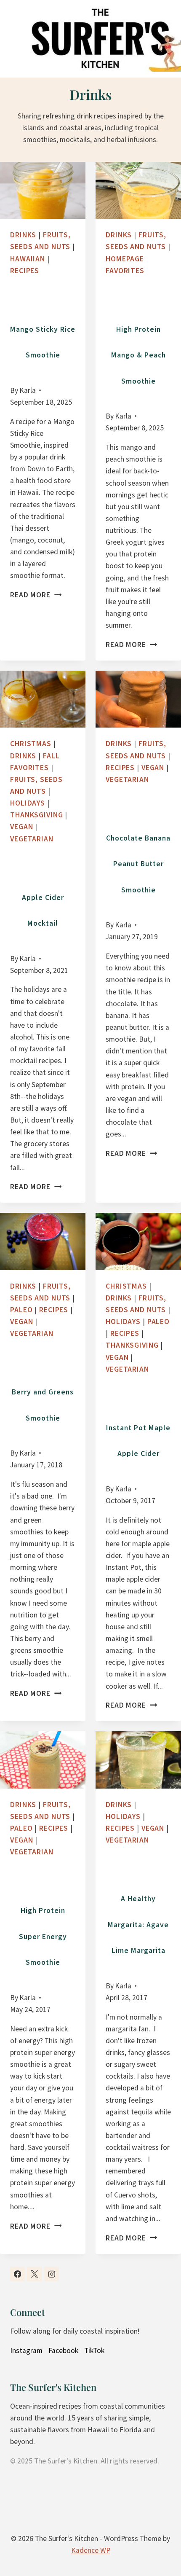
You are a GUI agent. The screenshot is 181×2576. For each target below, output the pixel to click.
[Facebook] (17, 2274)
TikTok (94, 2350)
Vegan (21, 827)
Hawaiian (28, 259)
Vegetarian (32, 839)
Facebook (63, 2350)
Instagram (26, 2350)
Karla (28, 390)
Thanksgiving (37, 815)
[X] (34, 2274)
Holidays (28, 803)
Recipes (25, 271)
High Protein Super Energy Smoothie (43, 1936)
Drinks (23, 235)
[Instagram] (52, 2274)
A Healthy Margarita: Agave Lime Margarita (138, 1925)
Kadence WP (91, 2550)
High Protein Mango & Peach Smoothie (138, 355)
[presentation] (43, 190)
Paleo (21, 1310)
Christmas (31, 744)
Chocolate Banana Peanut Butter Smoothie (138, 864)
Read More (33, 595)
